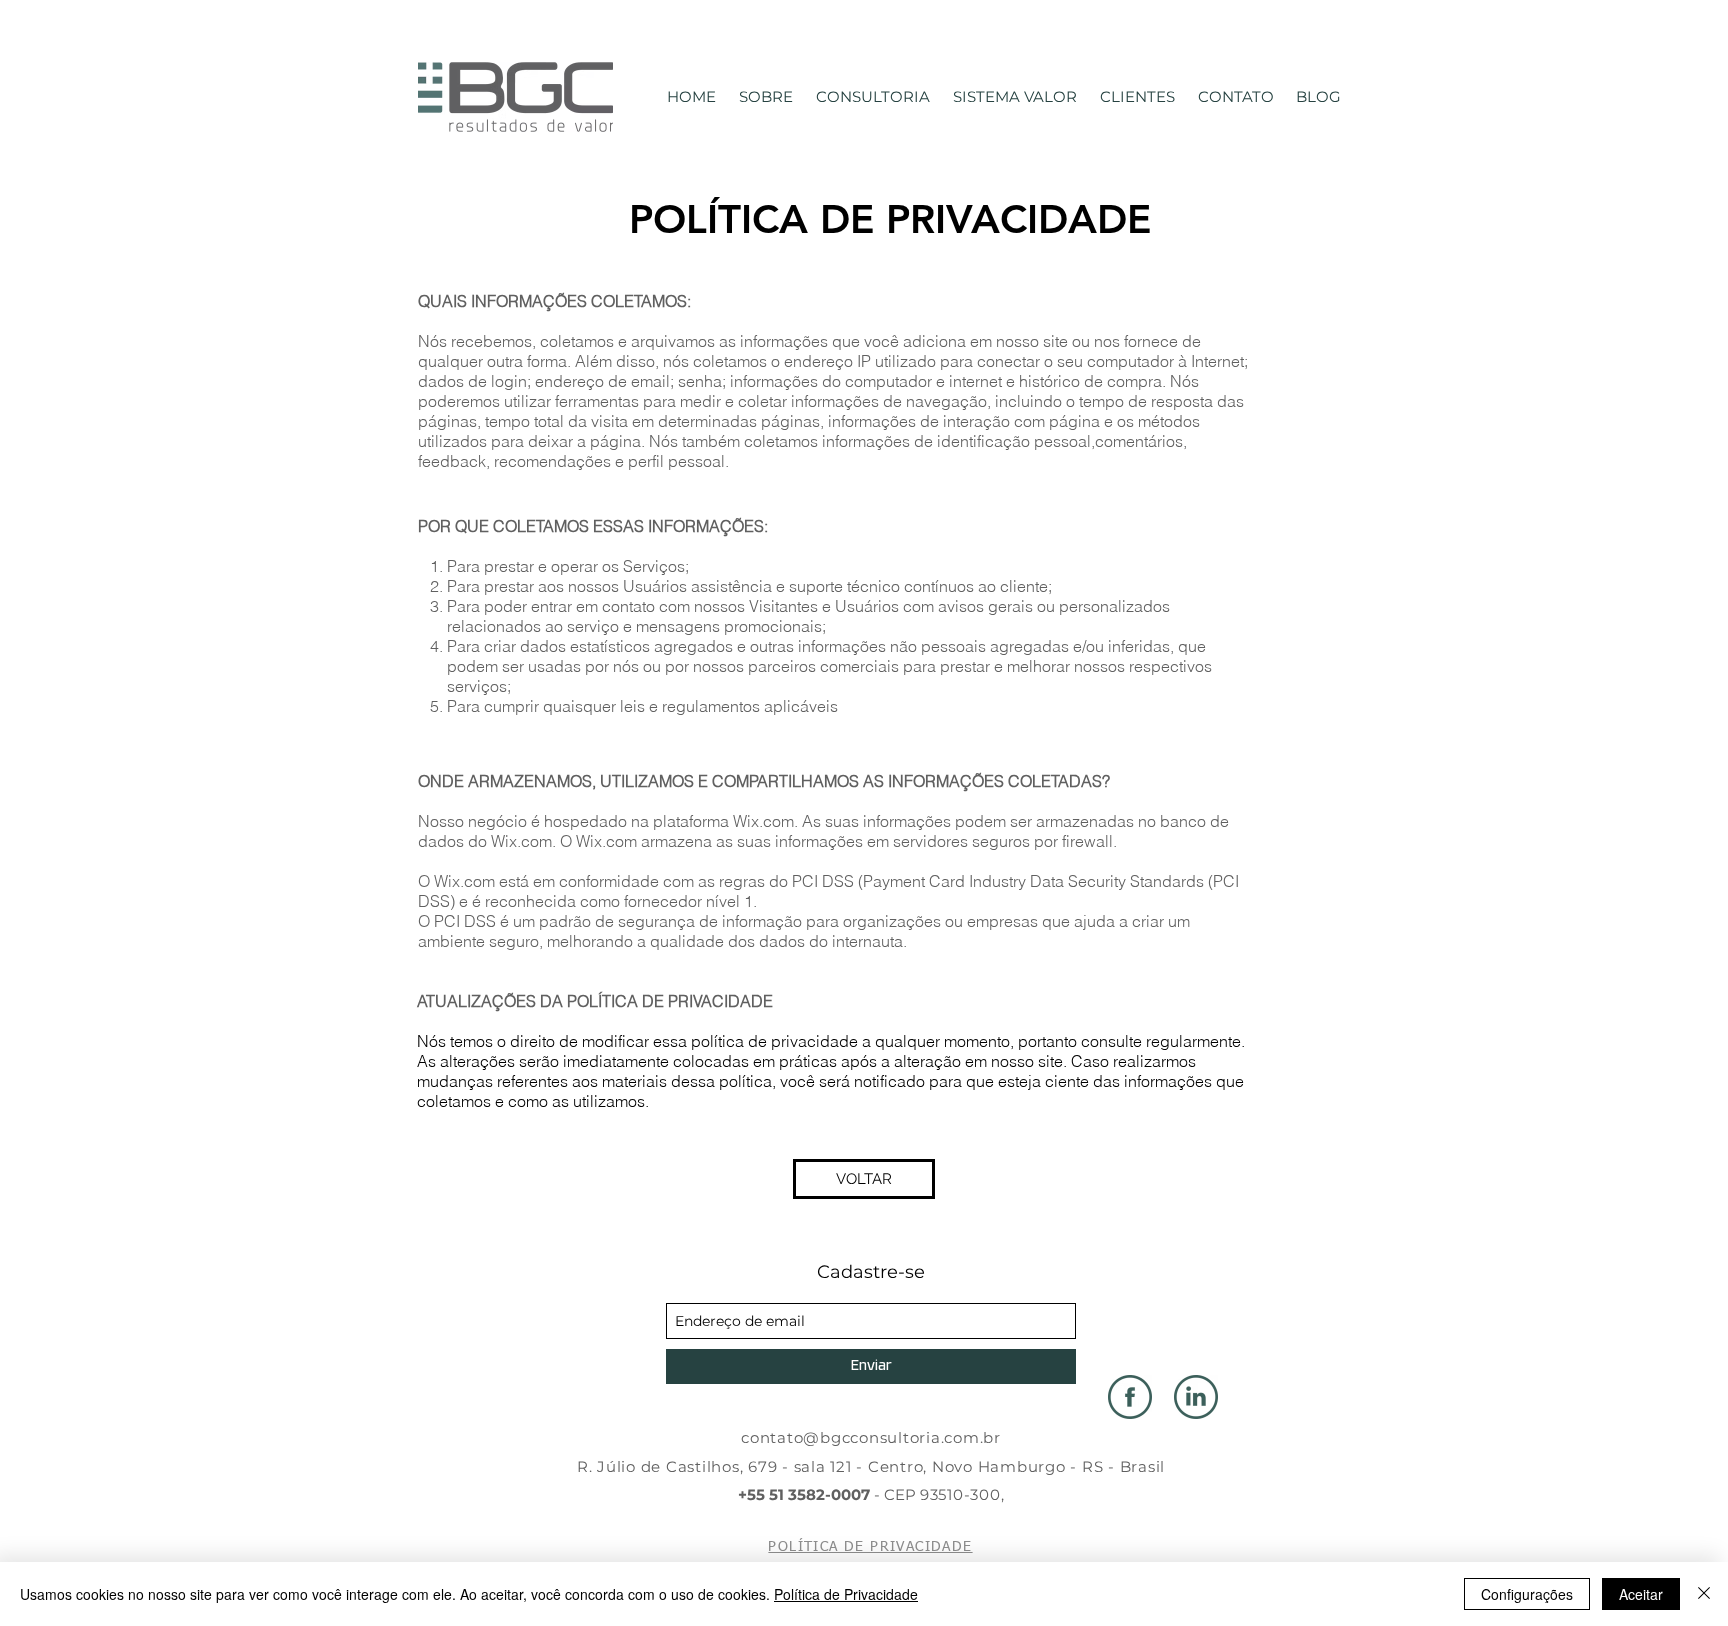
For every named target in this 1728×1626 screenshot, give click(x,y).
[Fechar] (1704, 1594)
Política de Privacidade (846, 1594)
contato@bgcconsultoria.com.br (871, 1437)
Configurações (1527, 1594)
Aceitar (1641, 1594)
